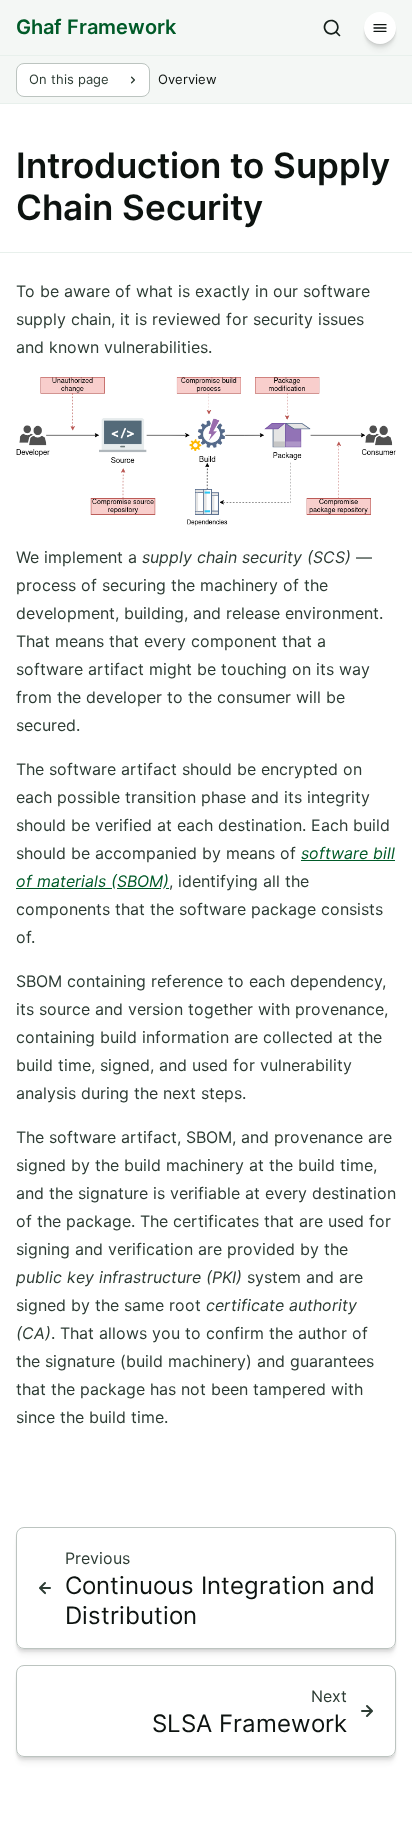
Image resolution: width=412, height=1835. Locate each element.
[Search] (332, 28)
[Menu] (380, 28)
